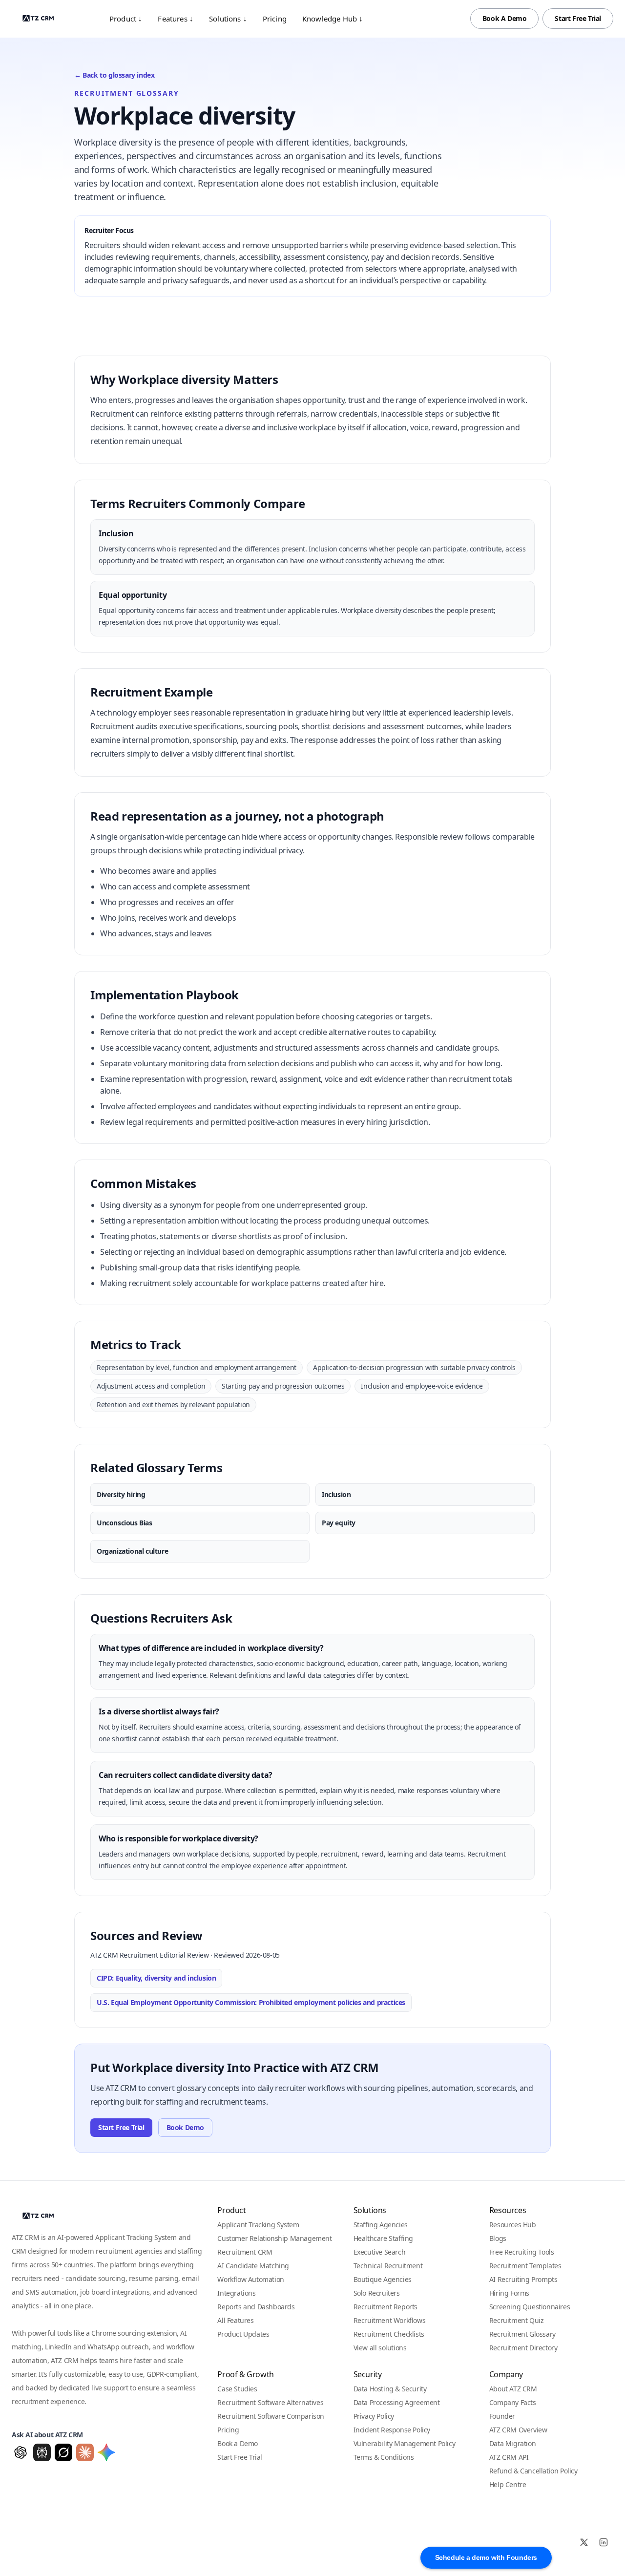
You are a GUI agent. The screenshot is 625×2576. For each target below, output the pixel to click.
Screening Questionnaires (530, 2307)
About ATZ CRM (513, 2389)
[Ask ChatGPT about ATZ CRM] (21, 2452)
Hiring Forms (509, 2293)
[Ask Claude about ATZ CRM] (85, 2452)
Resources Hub (513, 2225)
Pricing (275, 19)
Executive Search (380, 2252)
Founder (502, 2416)
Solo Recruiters (377, 2293)
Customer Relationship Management (274, 2238)
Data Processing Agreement (397, 2402)
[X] (584, 2542)
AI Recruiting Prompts (523, 2279)
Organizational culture (132, 1551)
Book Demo (185, 2127)
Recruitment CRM (245, 2252)
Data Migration (512, 2443)
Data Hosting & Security (390, 2389)
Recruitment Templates (525, 2266)
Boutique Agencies (383, 2279)
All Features (235, 2320)
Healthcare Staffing (383, 2238)
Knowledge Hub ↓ (333, 19)
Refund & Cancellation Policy (533, 2471)
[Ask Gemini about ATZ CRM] (106, 2452)
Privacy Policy (374, 2416)
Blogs (498, 2238)
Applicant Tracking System (258, 2225)
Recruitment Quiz (517, 2320)
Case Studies (237, 2389)
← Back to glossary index (114, 75)
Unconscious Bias (125, 1523)
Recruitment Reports (385, 2307)
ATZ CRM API (509, 2457)
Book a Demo (238, 2443)
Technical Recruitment (388, 2266)
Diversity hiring (121, 1494)
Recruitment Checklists (389, 2334)
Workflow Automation (250, 2279)
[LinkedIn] (604, 2542)
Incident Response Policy (392, 2430)
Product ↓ (126, 19)
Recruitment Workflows (390, 2320)
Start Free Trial (578, 18)
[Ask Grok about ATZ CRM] (63, 2452)
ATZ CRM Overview (518, 2430)
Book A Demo (505, 18)
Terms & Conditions (384, 2457)
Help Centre (508, 2484)
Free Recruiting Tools (522, 2252)
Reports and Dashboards (256, 2307)
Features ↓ (176, 19)
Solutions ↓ (228, 19)
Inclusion (336, 1494)
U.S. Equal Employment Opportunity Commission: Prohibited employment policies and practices (251, 2002)
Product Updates (243, 2334)
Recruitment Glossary (522, 2334)
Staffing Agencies (381, 2225)
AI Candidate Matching (253, 2266)
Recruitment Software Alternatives (270, 2402)
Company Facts (513, 2402)
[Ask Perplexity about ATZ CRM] (42, 2452)
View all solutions (380, 2348)
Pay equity (339, 1523)
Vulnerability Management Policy (405, 2443)
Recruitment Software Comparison (271, 2416)
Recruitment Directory (523, 2348)
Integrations (236, 2293)
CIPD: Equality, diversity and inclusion (156, 1978)
